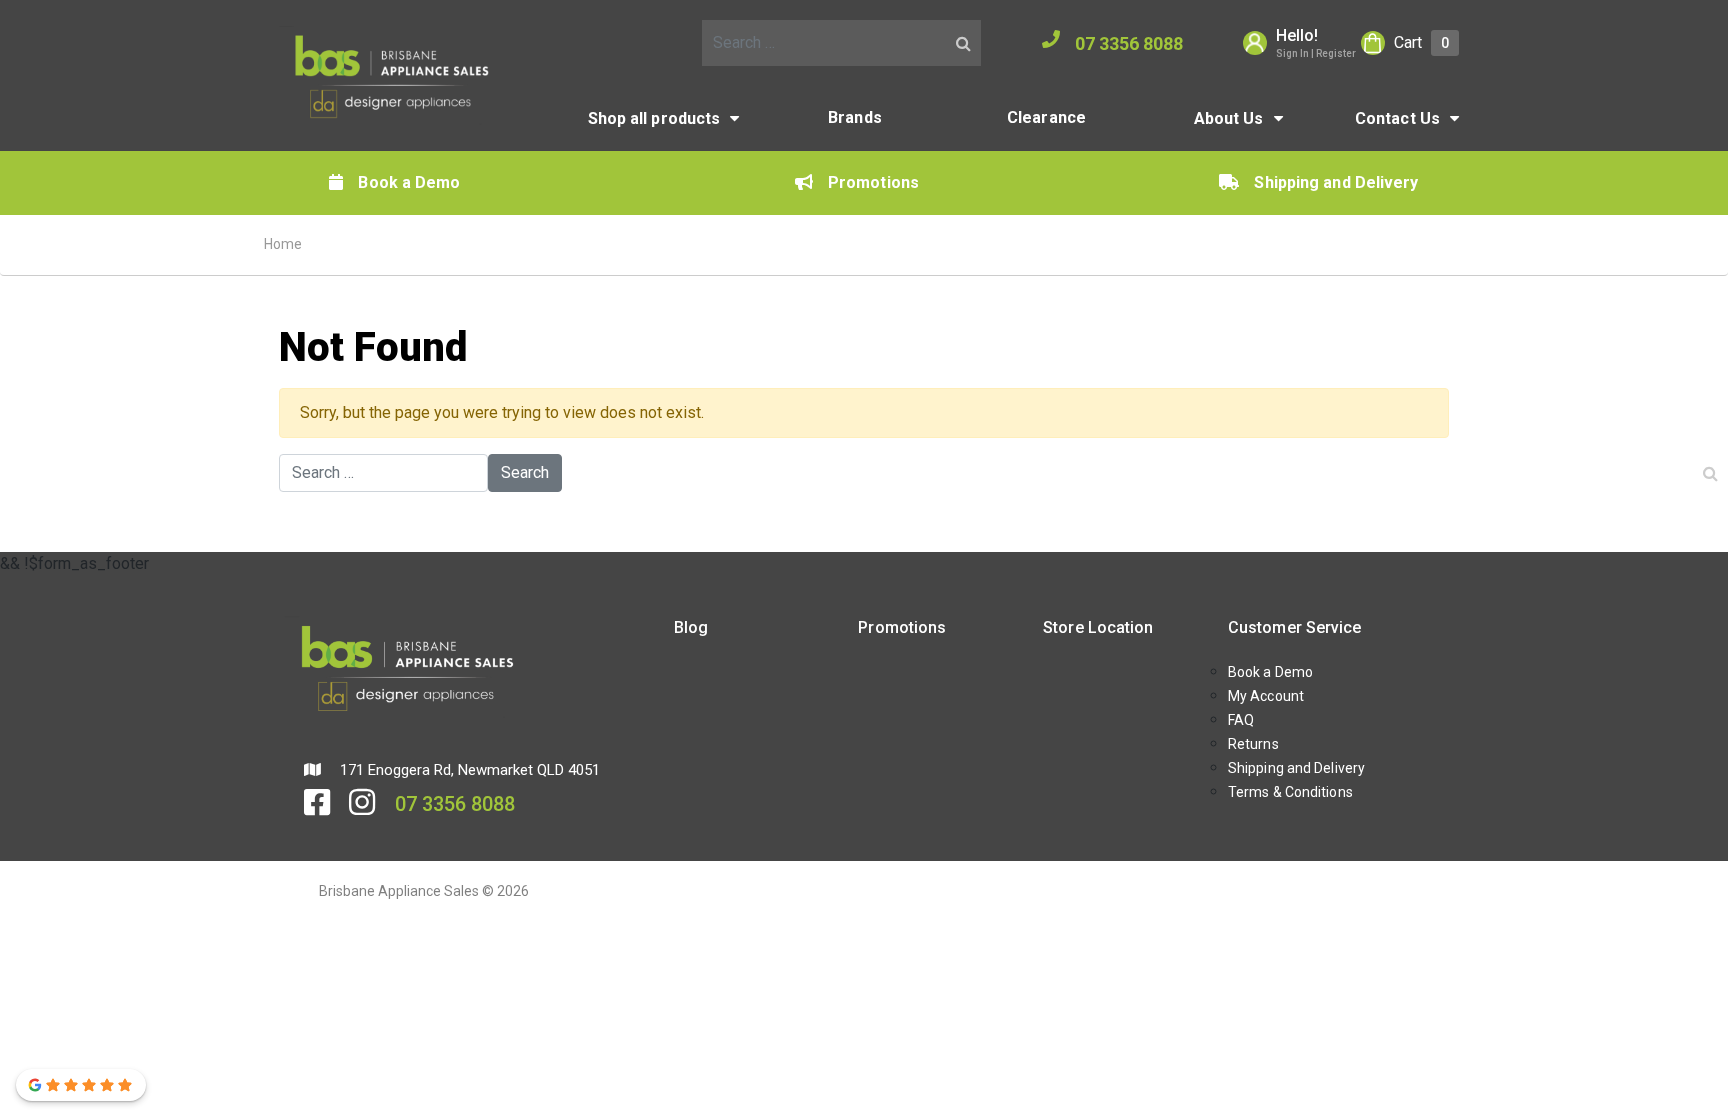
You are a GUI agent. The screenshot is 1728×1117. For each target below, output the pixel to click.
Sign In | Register (1316, 53)
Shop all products (654, 118)
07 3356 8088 (1129, 43)
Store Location (1098, 627)
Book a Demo (409, 182)
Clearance (1046, 117)
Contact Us (1397, 118)
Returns (1253, 744)
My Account (1266, 696)
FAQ (1241, 720)
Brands (855, 117)
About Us (1229, 118)
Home (283, 244)
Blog (691, 627)
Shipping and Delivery (1336, 182)
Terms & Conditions (1290, 792)
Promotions (873, 182)
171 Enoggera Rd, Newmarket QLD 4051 (468, 770)
